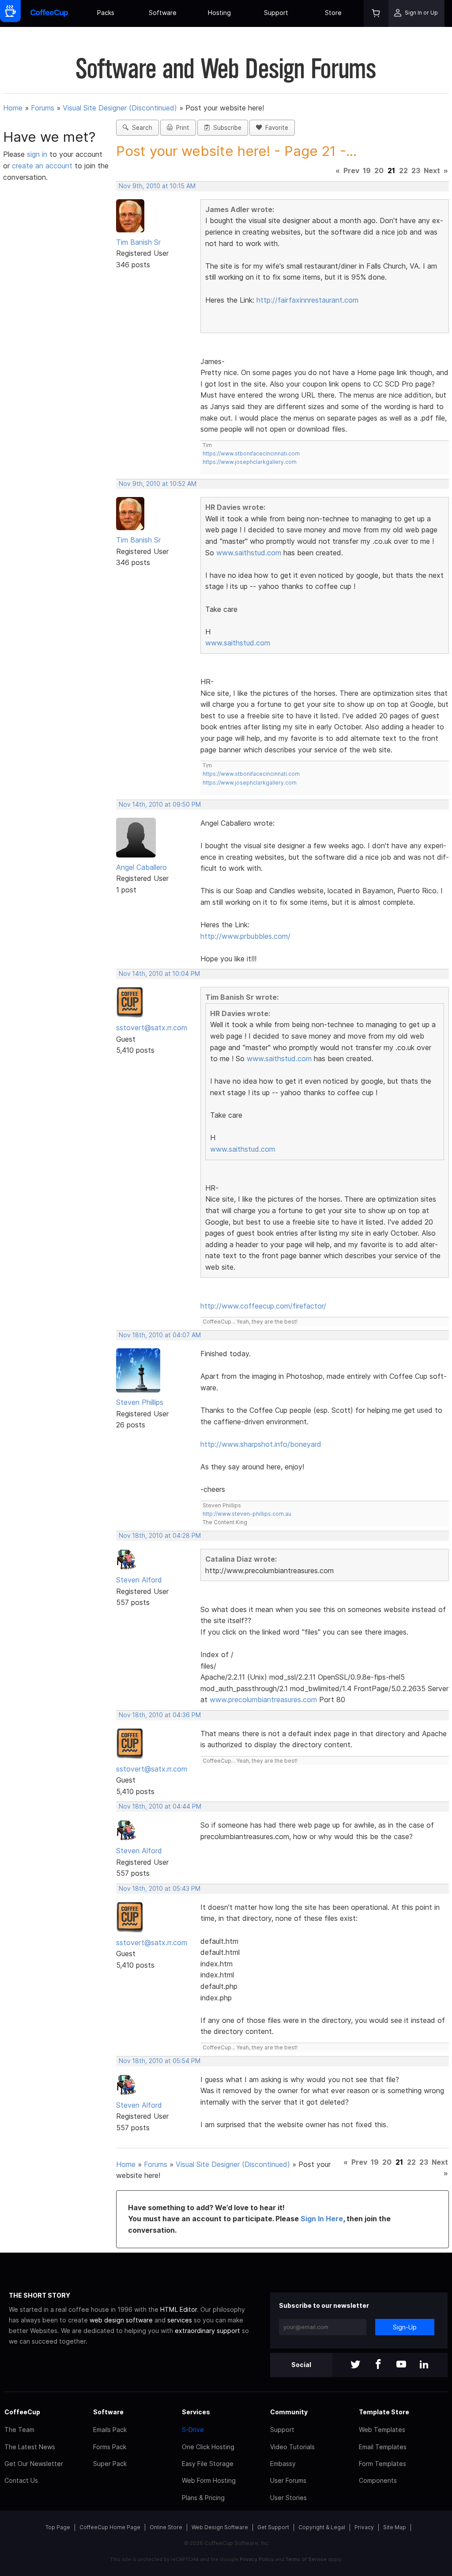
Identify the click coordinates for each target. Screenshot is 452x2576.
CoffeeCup (22, 2412)
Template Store (384, 2412)
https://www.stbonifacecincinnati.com (251, 453)
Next (432, 171)
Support (276, 13)
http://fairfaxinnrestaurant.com (307, 300)
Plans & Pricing (203, 2498)
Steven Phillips (140, 1402)
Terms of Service (306, 2559)
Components (378, 2480)
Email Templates (383, 2447)
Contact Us (21, 2480)
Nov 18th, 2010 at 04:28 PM (160, 1536)
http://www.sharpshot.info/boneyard (261, 1444)
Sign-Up (405, 2327)
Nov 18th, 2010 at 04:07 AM (160, 1335)
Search (140, 128)
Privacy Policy (257, 2559)
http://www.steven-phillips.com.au (247, 1514)
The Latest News (30, 2447)
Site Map (395, 2527)
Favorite (275, 128)
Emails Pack (110, 2430)
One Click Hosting (208, 2447)
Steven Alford (139, 1580)
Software (163, 13)
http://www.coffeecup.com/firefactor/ (263, 1306)
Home (13, 108)
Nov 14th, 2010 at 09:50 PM (160, 804)
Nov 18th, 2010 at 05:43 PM (160, 1889)
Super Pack (110, 2464)
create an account (42, 166)
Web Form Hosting (209, 2480)
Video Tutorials (292, 2447)
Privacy (364, 2527)
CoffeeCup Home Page (110, 2527)
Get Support (273, 2527)
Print (181, 128)
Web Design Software (220, 2527)
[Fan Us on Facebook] (378, 2365)
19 (367, 171)
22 (403, 171)
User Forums (288, 2480)
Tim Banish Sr (138, 242)
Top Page (58, 2527)
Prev (351, 171)
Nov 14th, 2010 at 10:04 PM (159, 974)
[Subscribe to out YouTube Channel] (401, 2365)
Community (289, 2412)
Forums (43, 108)
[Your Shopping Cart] (376, 13)
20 (379, 171)
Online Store (166, 2527)
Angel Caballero (141, 867)
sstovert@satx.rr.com (152, 1028)
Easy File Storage (208, 2464)
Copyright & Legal (322, 2527)
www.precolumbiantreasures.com (263, 1700)
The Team (19, 2430)
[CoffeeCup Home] (49, 13)
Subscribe (226, 128)
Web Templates (382, 2430)
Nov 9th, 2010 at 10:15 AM (157, 186)
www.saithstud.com (249, 553)
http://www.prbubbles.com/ (245, 936)
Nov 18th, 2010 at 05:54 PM (160, 2061)
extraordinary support (207, 2331)
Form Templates (382, 2464)
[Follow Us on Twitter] (355, 2365)
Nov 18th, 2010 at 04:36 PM (160, 1715)
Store (333, 13)
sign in (38, 154)
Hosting (219, 13)
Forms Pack (110, 2447)
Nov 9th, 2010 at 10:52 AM (158, 484)
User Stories (288, 2498)
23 (416, 171)
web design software (121, 2320)
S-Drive (193, 2430)
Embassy (283, 2464)
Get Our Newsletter (34, 2464)
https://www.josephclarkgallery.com (250, 462)
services (180, 2320)
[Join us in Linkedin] (424, 2365)
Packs (106, 13)
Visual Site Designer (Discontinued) (120, 108)
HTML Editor (179, 2309)
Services (196, 2412)
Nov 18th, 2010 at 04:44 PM (160, 1806)
